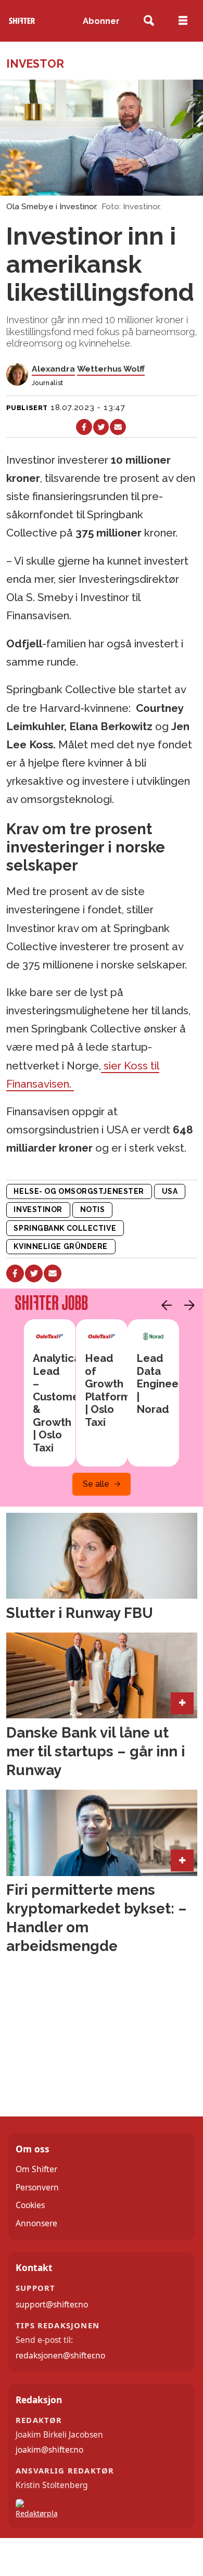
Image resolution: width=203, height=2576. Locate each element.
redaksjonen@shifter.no (60, 2355)
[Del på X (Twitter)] (101, 427)
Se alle (96, 1484)
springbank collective (65, 1228)
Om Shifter (36, 2169)
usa (170, 1191)
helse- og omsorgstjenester (79, 1191)
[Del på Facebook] (84, 427)
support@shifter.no (52, 2304)
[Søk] (149, 21)
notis (93, 1209)
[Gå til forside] (22, 21)
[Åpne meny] (183, 21)
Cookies (30, 2205)
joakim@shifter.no (49, 2450)
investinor (38, 1209)
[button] (164, 1305)
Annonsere (36, 2223)
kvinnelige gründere (61, 1246)
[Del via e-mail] (118, 427)
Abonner (101, 21)
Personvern (37, 2187)
